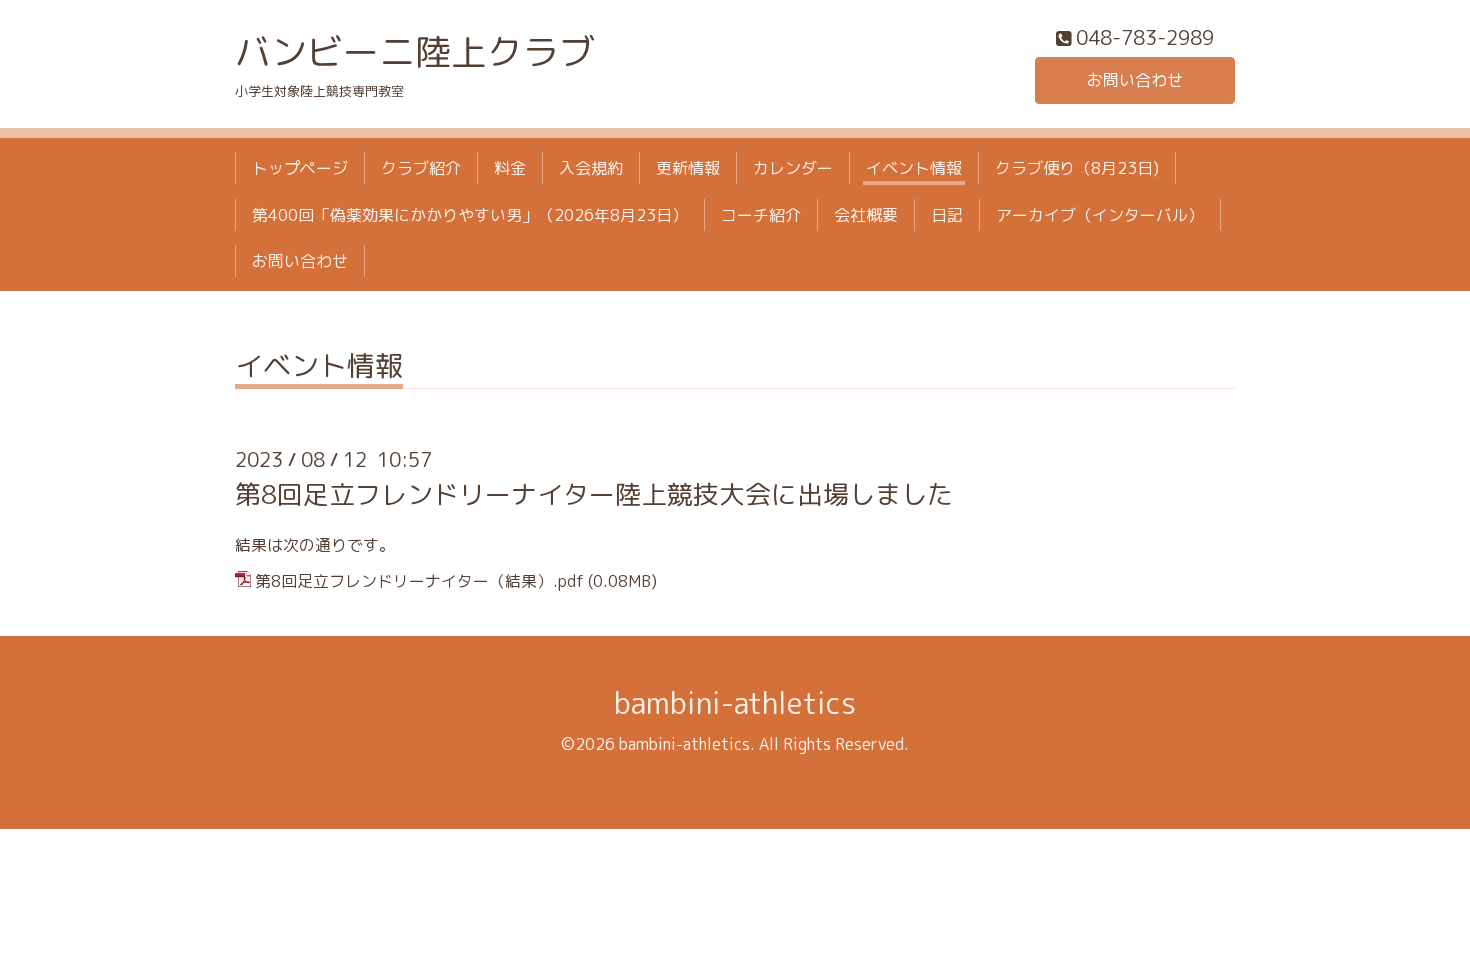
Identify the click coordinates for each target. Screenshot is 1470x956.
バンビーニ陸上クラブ (415, 51)
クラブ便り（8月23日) (1077, 168)
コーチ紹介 (761, 215)
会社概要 (866, 215)
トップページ (300, 168)
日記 (947, 215)
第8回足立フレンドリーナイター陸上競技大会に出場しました (594, 494)
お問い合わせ (1135, 80)
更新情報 (688, 168)
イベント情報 (914, 168)
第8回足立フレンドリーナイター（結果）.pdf (419, 581)
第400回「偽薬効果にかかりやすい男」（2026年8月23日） (470, 215)
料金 (510, 168)
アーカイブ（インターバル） (1100, 215)
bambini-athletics (735, 703)
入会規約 (591, 168)
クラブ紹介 (421, 168)
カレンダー (793, 168)
